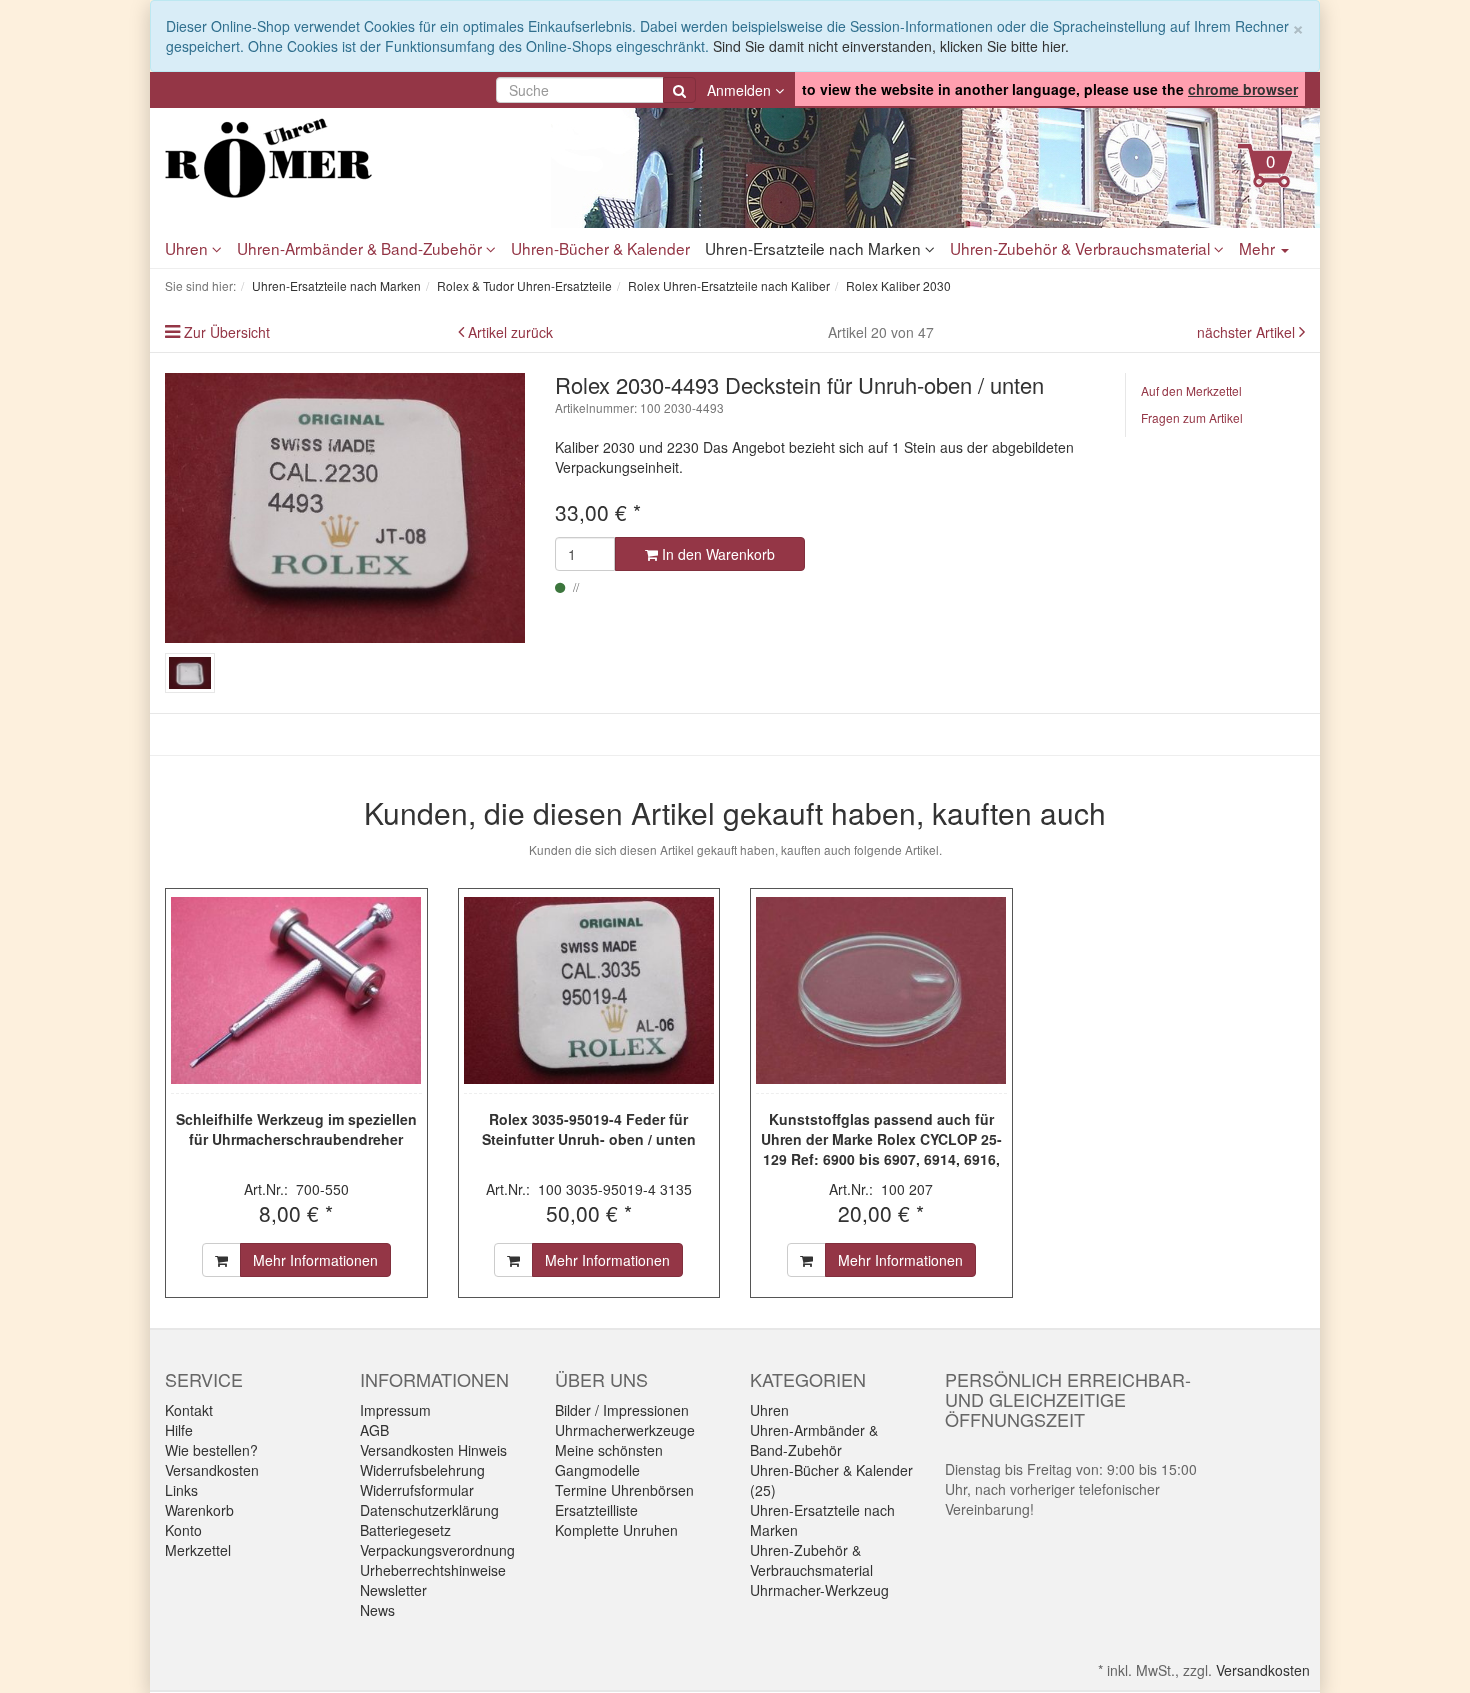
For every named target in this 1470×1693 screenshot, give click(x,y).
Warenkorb (199, 1510)
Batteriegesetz (405, 1530)
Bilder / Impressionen (622, 1410)
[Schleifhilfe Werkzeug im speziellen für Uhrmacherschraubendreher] (296, 991)
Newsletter (393, 1590)
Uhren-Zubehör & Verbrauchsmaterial (1082, 248)
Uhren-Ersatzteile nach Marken (815, 248)
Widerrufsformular (417, 1490)
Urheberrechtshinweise (433, 1570)
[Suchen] (679, 90)
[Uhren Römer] (345, 158)
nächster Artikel (1248, 332)
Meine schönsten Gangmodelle (609, 1460)
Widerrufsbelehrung (422, 1470)
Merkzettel (198, 1550)
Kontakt (189, 1410)
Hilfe (179, 1430)
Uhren (188, 248)
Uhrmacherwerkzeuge (625, 1430)
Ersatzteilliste (596, 1510)
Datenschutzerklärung (429, 1510)
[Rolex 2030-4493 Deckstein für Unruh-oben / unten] (345, 508)
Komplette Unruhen (616, 1530)
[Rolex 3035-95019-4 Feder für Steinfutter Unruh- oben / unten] (589, 991)
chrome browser (1243, 89)
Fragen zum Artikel (1192, 417)
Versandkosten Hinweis (433, 1450)
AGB (374, 1430)
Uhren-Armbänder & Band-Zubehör (361, 248)
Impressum (395, 1410)
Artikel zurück (510, 332)
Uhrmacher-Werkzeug (819, 1590)
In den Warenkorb (716, 554)
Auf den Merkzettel (1191, 390)
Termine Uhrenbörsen (624, 1490)
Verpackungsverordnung (437, 1550)
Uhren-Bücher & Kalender (600, 248)
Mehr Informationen (315, 1260)
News (377, 1610)
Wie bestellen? (211, 1450)
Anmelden (741, 90)
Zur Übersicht (227, 332)
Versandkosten (212, 1470)
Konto (183, 1530)
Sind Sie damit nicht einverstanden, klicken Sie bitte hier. (891, 46)
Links (181, 1490)
